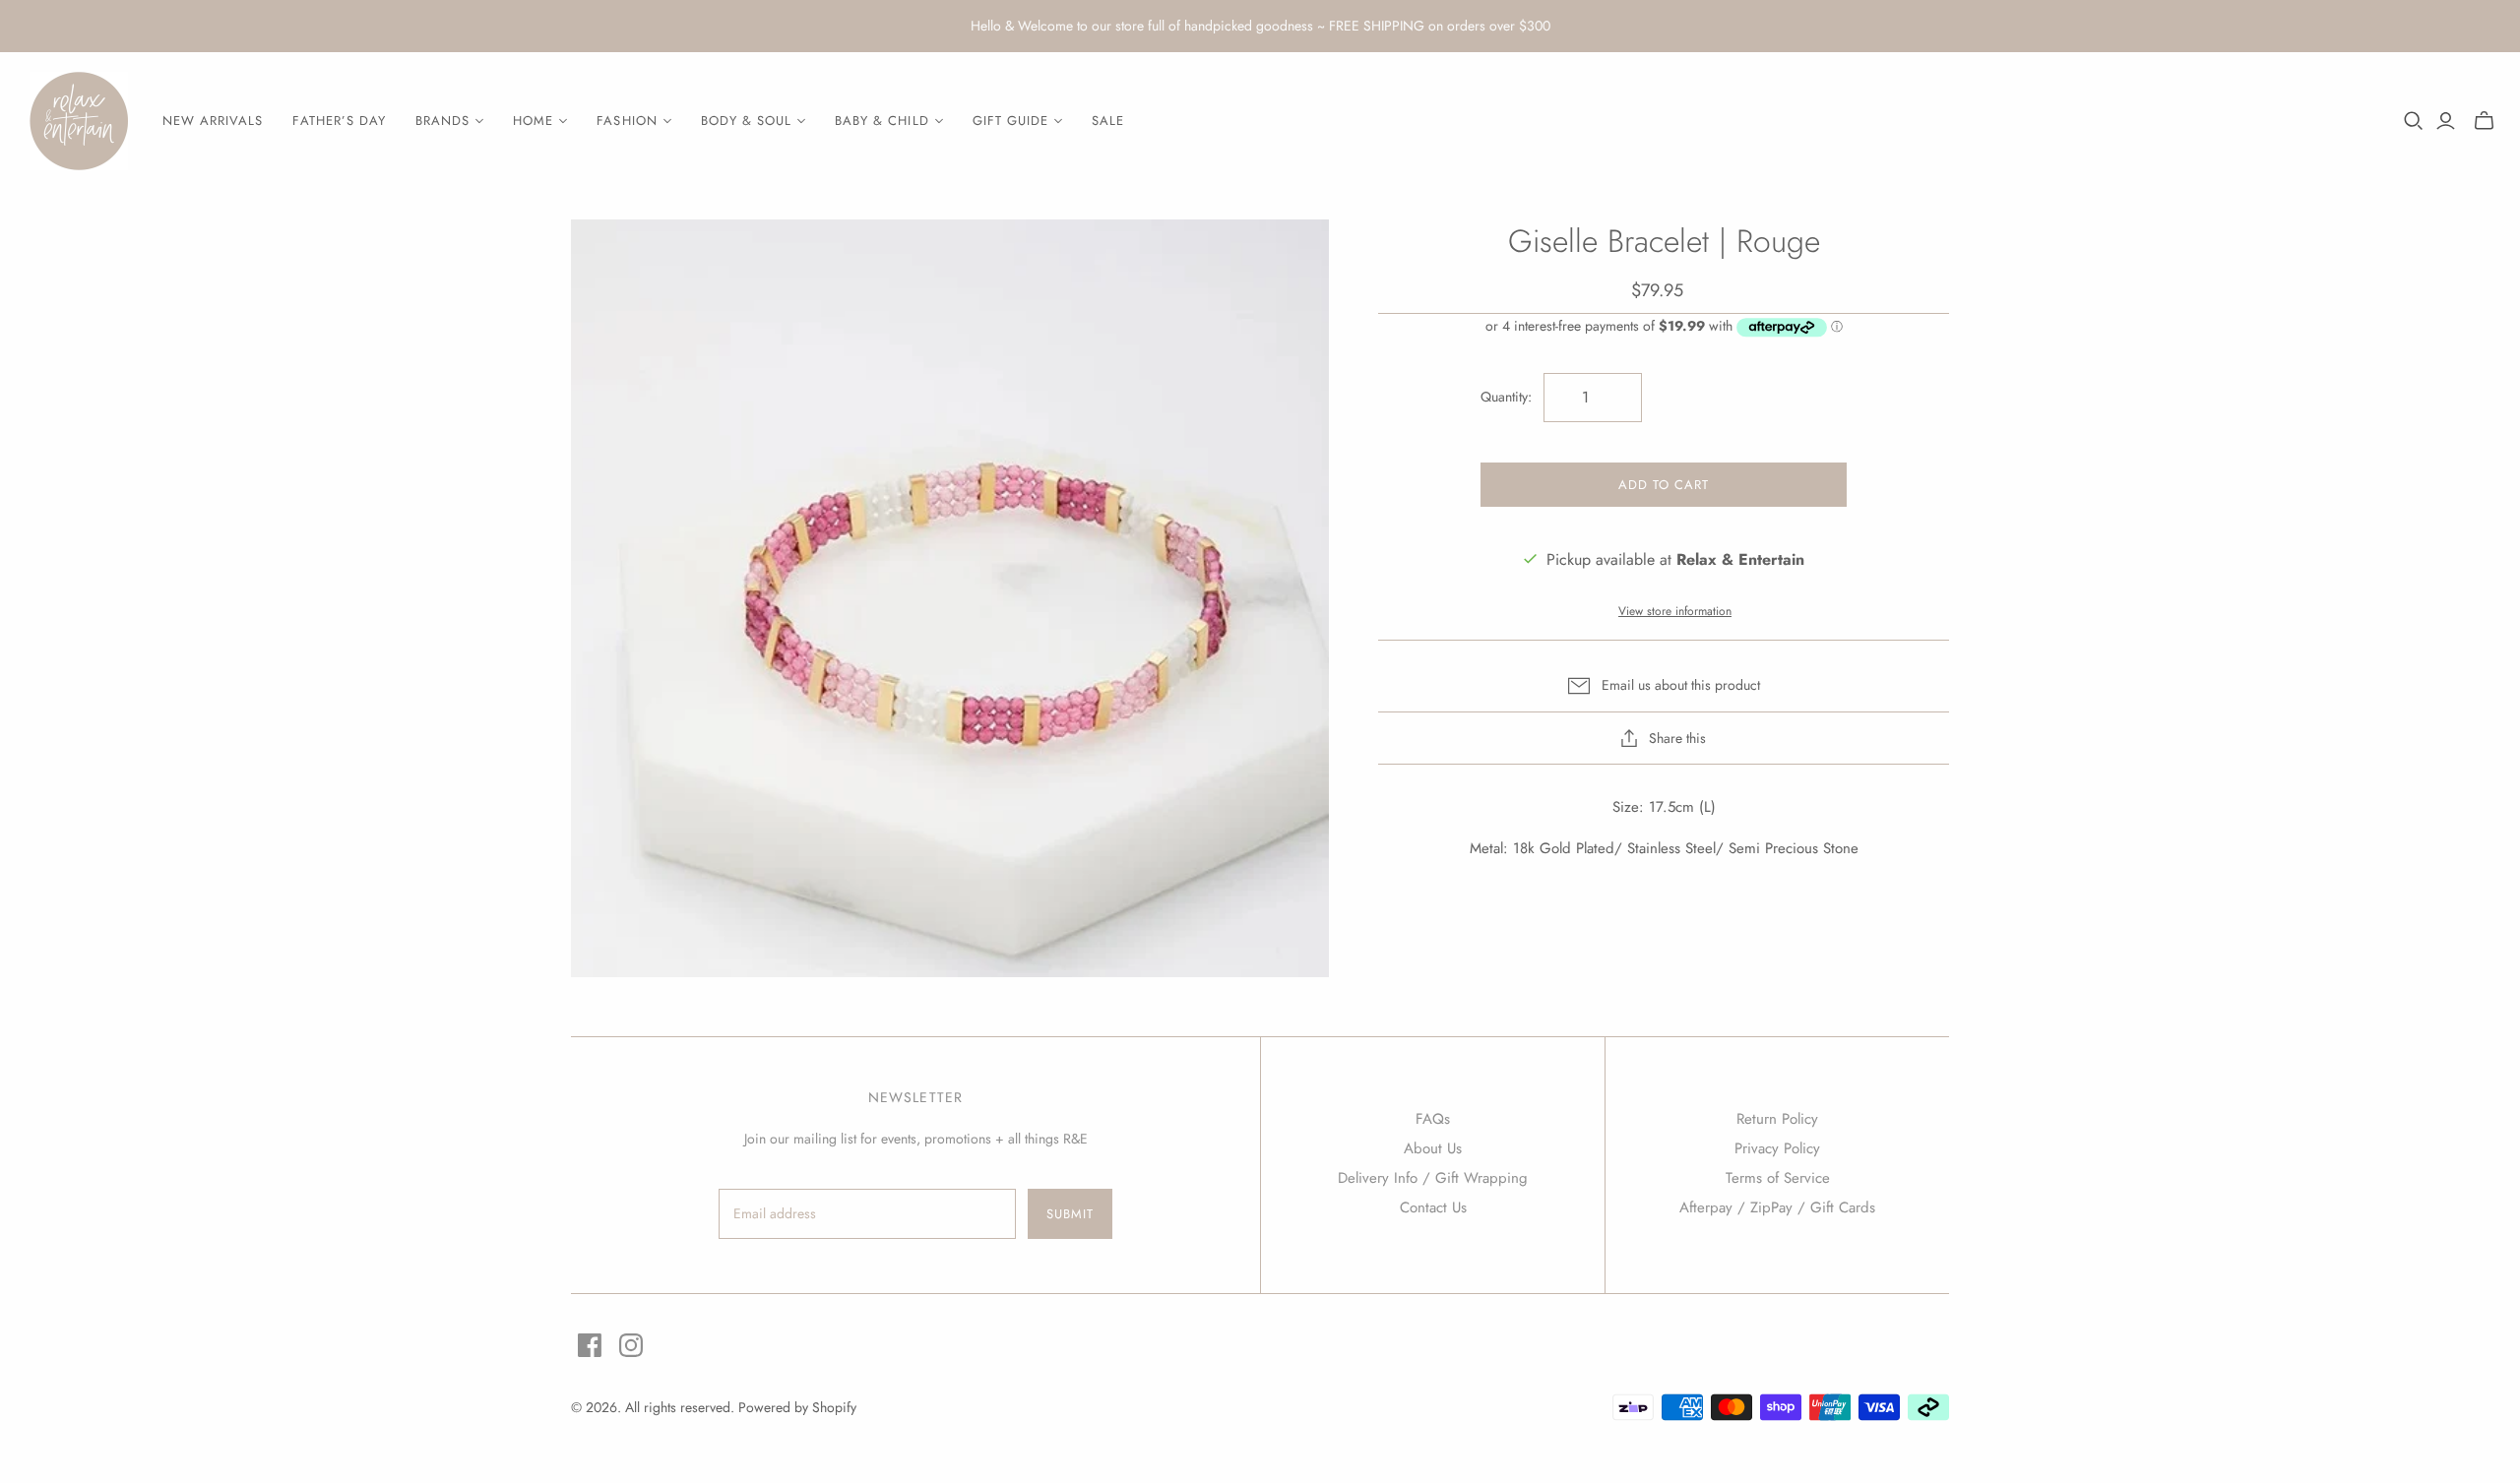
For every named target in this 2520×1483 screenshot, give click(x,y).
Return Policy (1777, 1119)
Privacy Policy (1777, 1148)
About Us (1433, 1148)
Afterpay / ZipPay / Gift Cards (1777, 1207)
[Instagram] (631, 1345)
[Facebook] (590, 1345)
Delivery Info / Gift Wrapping (1433, 1178)
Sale (1108, 121)
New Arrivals (213, 121)
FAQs (1433, 1119)
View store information (1675, 611)
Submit (1070, 1214)
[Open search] (2414, 121)
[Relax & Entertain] (79, 121)
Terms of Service (1778, 1178)
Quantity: (1506, 397)
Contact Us (1433, 1207)
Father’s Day (339, 121)
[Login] (2446, 121)
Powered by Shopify (797, 1407)
